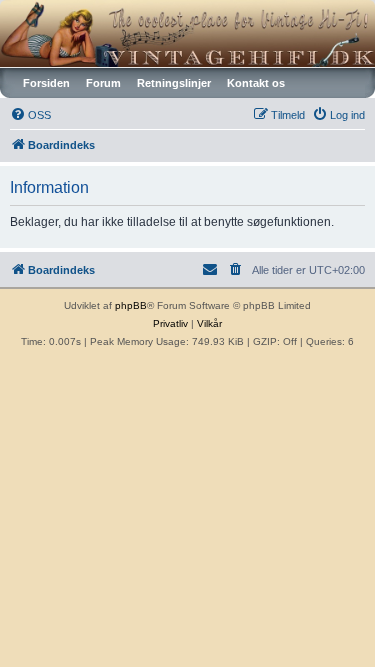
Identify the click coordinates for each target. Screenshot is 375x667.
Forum (103, 83)
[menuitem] (30, 115)
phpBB (131, 305)
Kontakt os (256, 83)
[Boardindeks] (187, 33)
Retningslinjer (174, 83)
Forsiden (46, 83)
